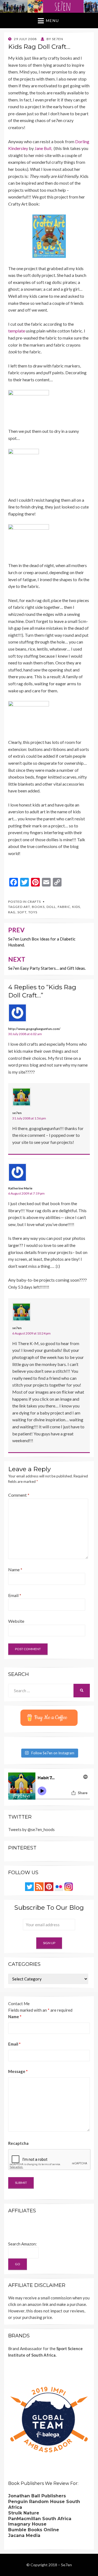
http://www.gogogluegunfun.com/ (34, 1029)
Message (18, 2071)
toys (33, 912)
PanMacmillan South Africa (40, 2519)
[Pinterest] (49, 1886)
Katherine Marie (20, 1188)
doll (51, 907)
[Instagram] (69, 1886)
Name (15, 1569)
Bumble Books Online (34, 2530)
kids (76, 907)
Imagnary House (27, 2524)
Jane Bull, (44, 148)
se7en (17, 1113)
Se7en (66, 2565)
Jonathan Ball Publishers (37, 2496)
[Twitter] (29, 1886)
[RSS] (39, 1886)
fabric (64, 907)
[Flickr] (59, 1886)
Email (15, 1595)
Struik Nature (24, 2513)
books (38, 907)
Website (16, 1621)
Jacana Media (24, 2535)
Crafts (34, 902)
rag (12, 912)
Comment (19, 1495)
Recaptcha (18, 2143)
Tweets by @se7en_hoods (31, 1829)
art (27, 907)
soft (22, 912)
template (17, 331)
